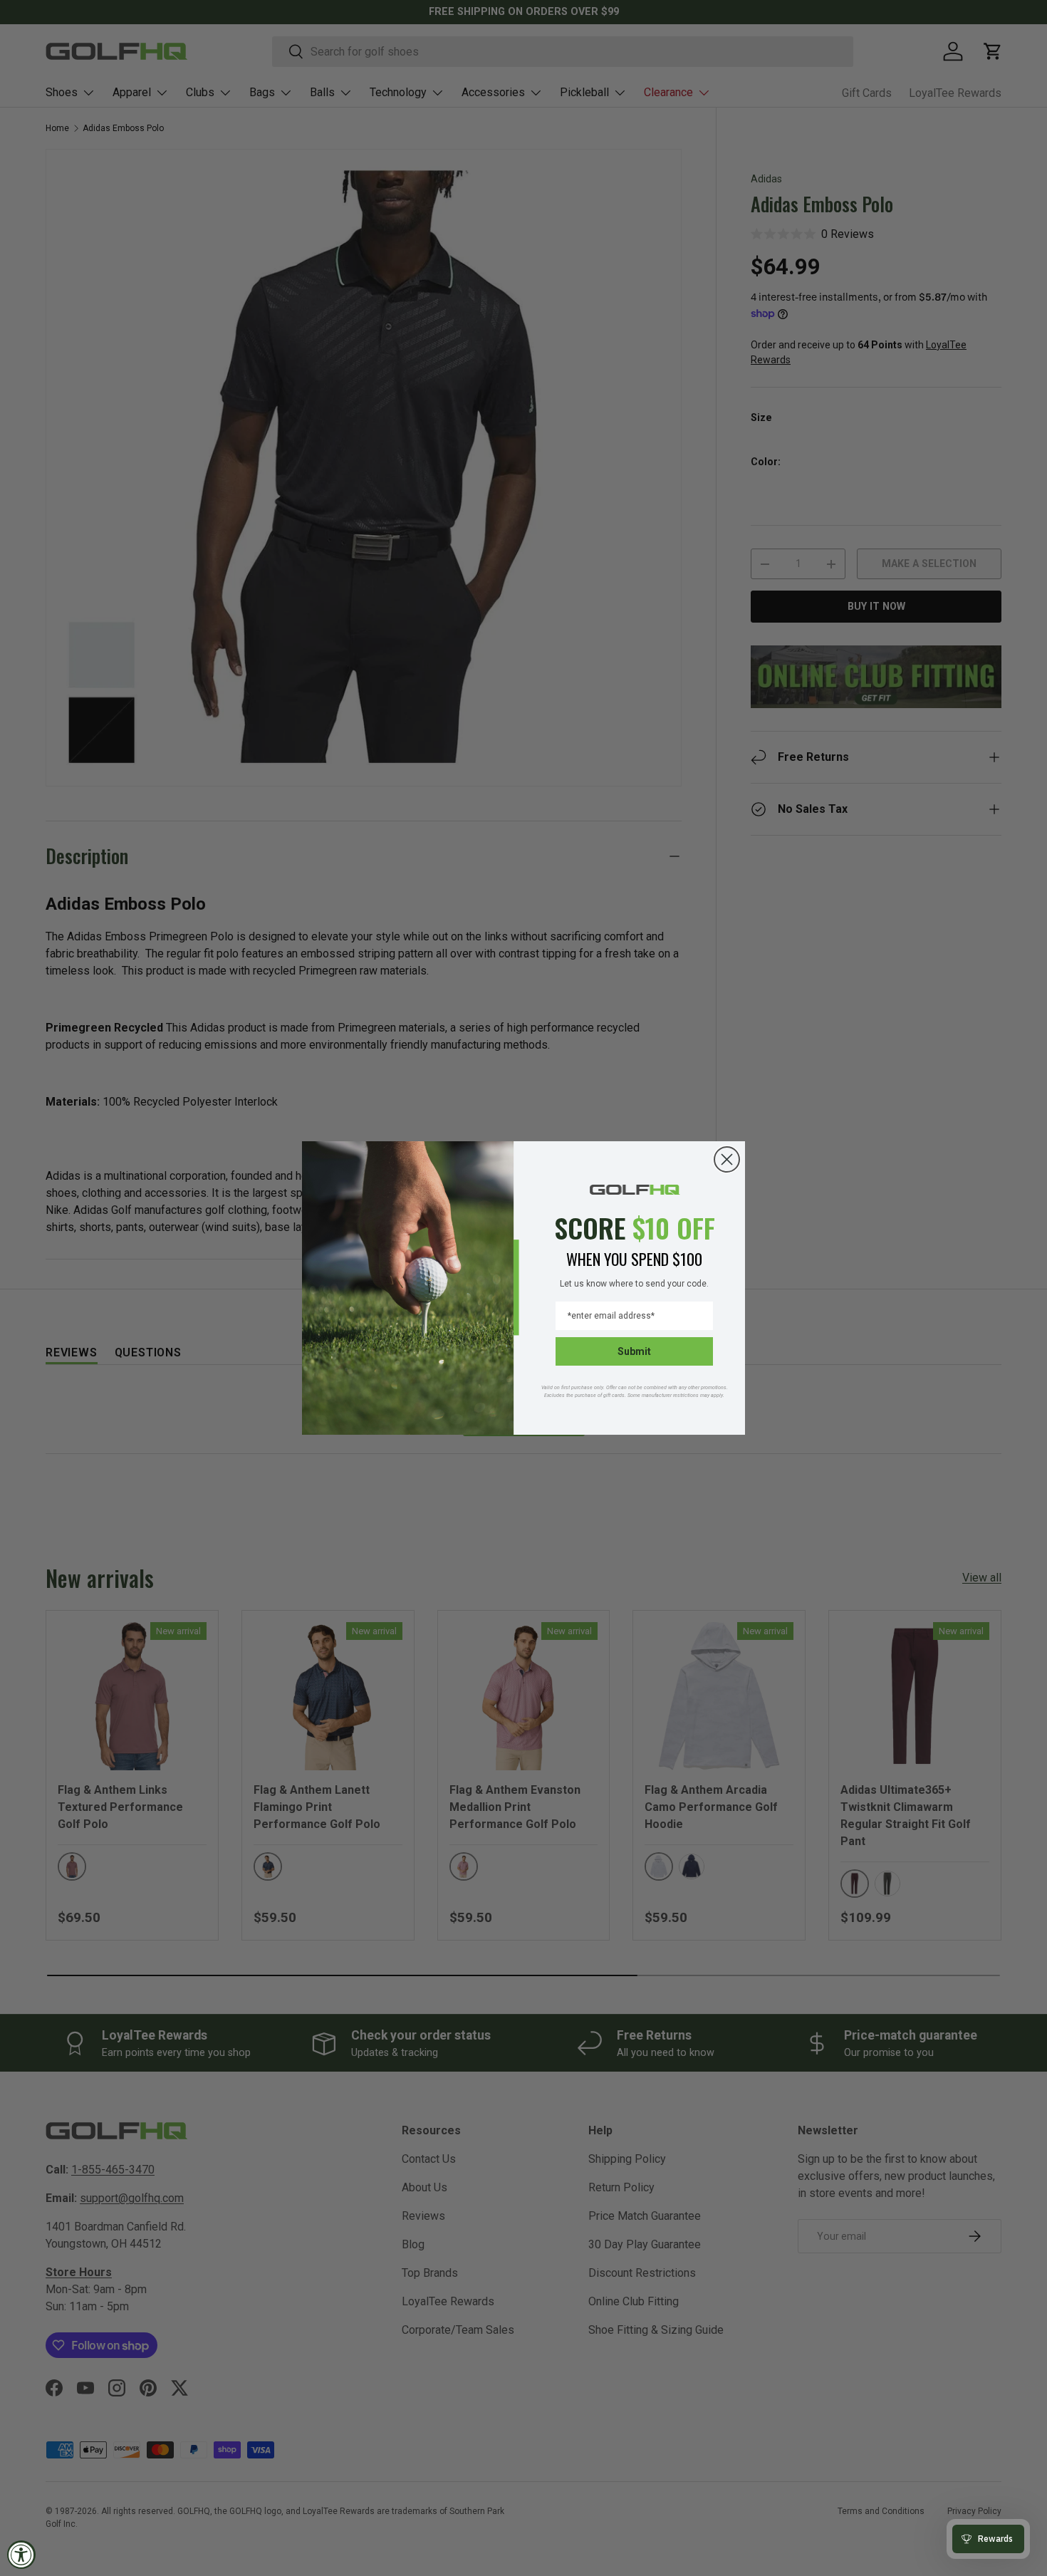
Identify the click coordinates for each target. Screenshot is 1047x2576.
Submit (634, 1351)
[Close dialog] (727, 1159)
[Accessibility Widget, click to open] (21, 2555)
